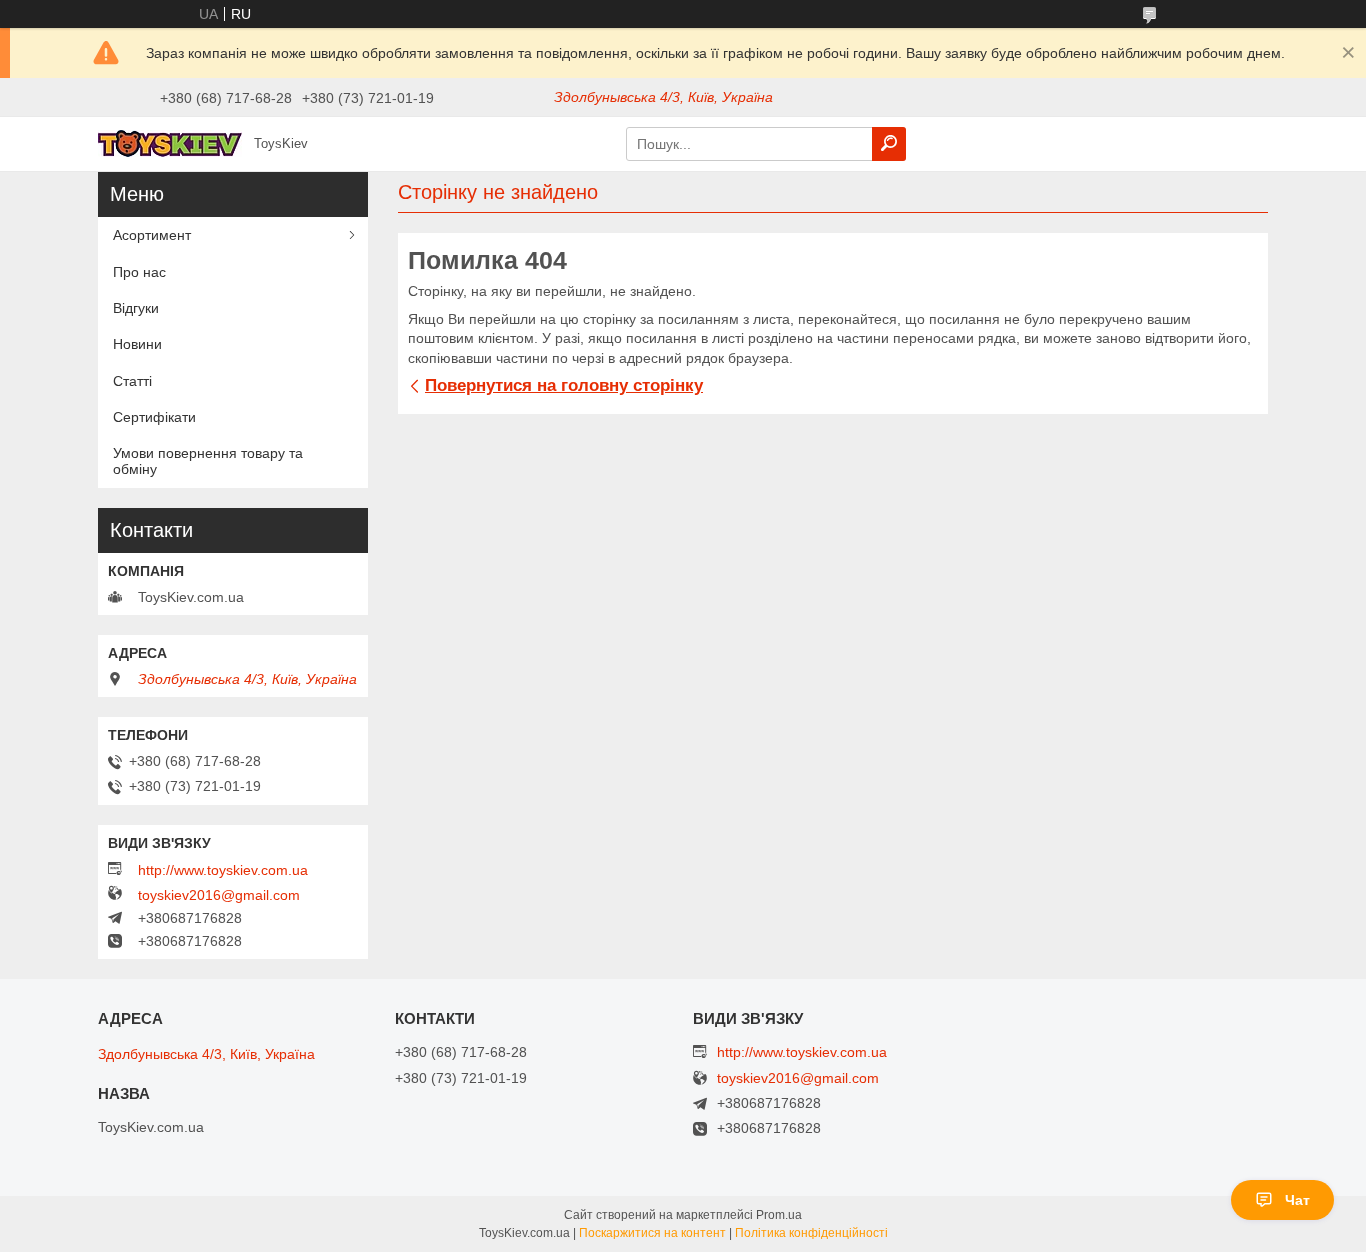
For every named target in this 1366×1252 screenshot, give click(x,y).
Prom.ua (779, 1215)
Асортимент (152, 235)
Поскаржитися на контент (652, 1233)
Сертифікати (154, 417)
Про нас (139, 272)
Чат (1297, 1200)
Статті (132, 381)
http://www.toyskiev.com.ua (223, 870)
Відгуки (136, 308)
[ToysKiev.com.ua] (170, 143)
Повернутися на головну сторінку (564, 385)
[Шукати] (889, 144)
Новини (137, 344)
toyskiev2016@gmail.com (219, 895)
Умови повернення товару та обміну (208, 461)
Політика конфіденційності (811, 1233)
